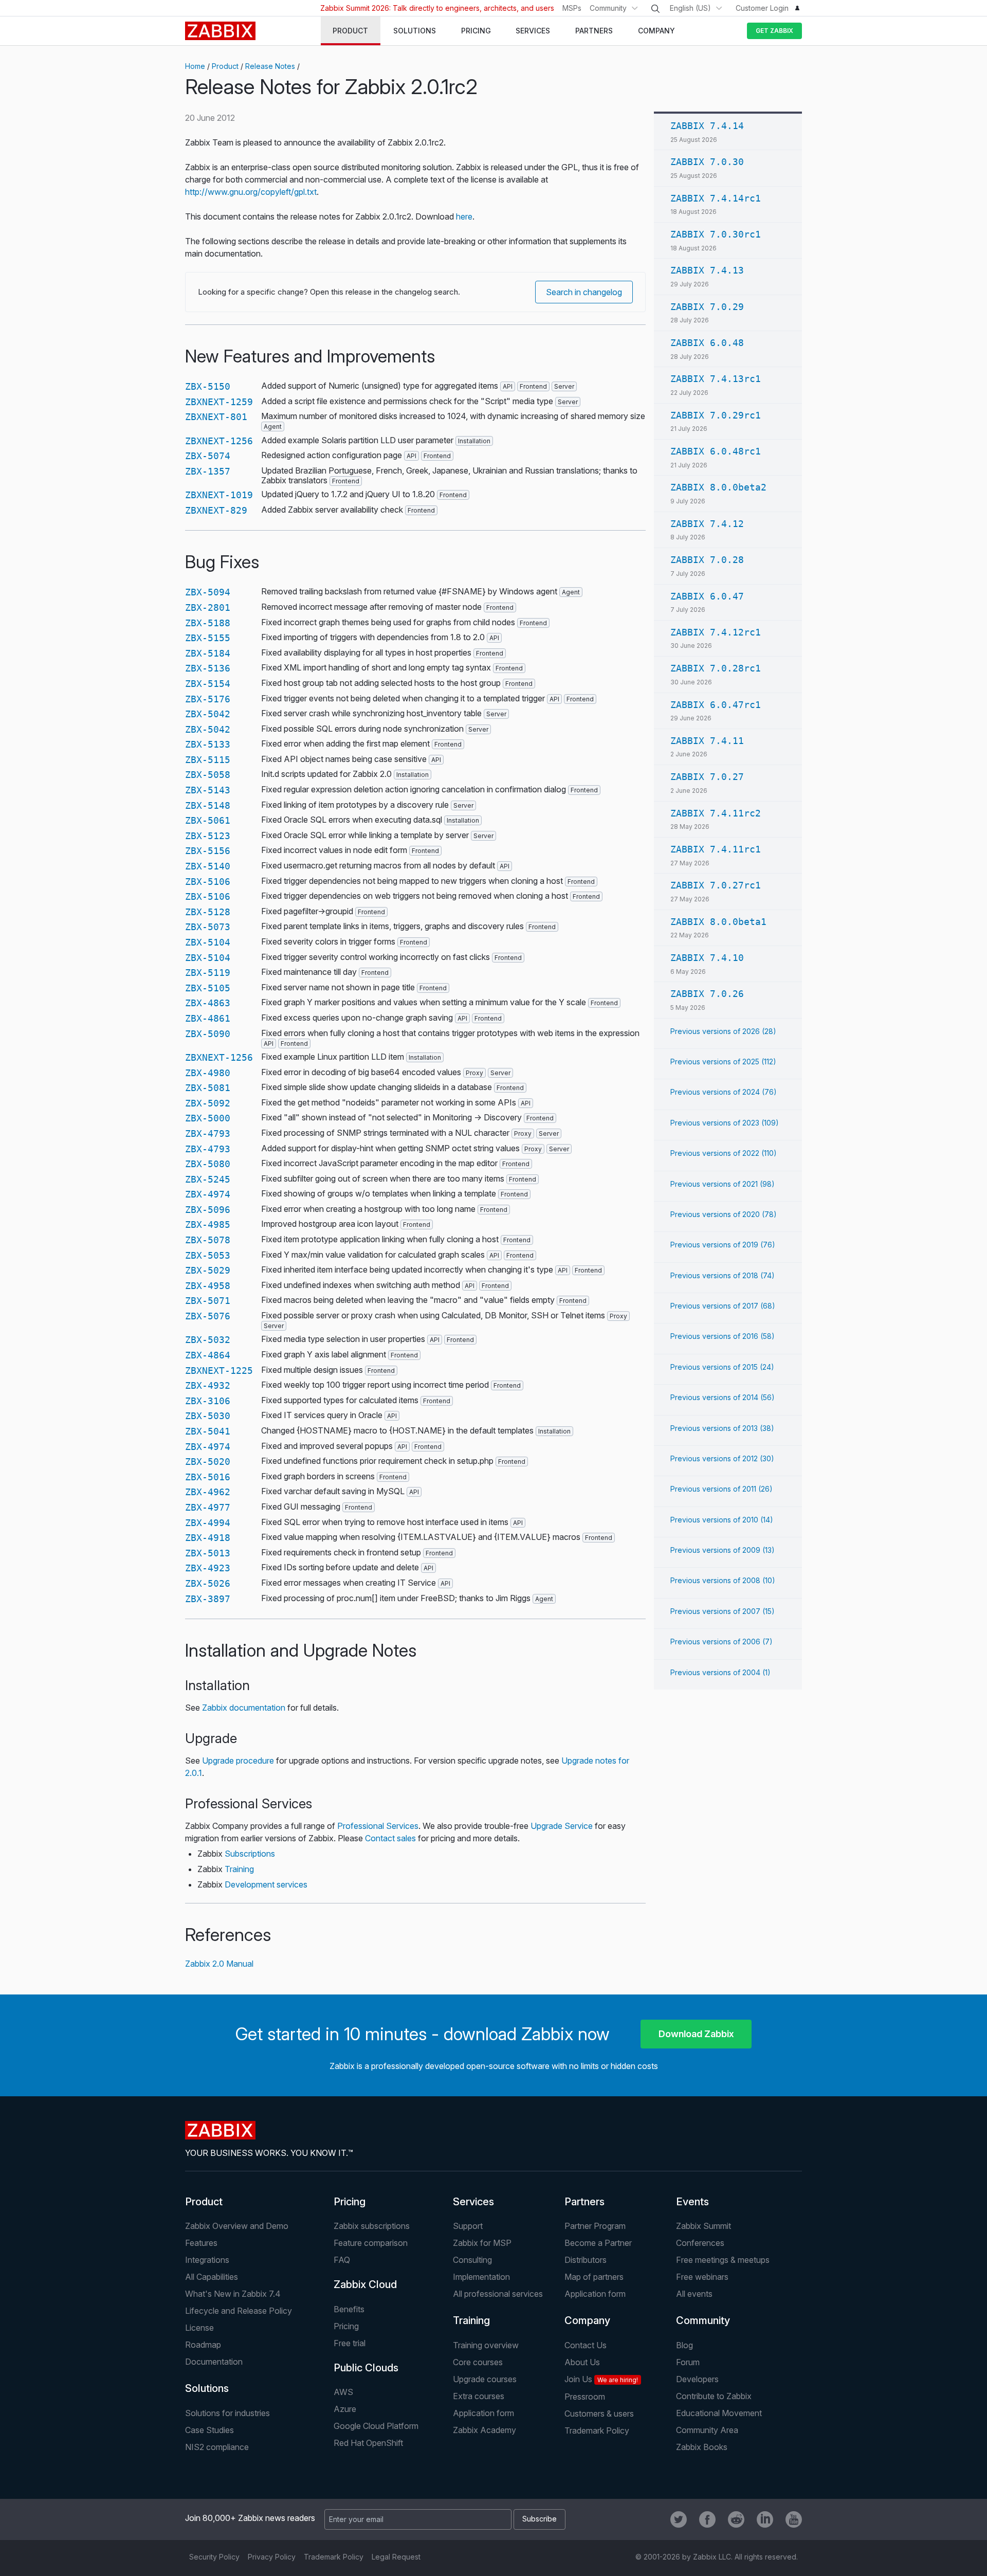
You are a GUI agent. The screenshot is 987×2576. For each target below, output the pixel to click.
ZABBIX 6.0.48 (707, 343)
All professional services (498, 2294)
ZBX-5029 (208, 1270)
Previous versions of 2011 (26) (721, 1489)
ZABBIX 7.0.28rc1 (716, 668)
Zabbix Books (702, 2447)
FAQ (342, 2260)
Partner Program (595, 2226)
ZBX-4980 (208, 1073)
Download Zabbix (696, 2034)
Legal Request (396, 2557)
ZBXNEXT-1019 (219, 495)
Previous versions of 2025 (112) (723, 1062)
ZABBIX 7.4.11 (707, 741)
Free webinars (702, 2277)
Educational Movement (719, 2413)
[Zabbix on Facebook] (707, 2519)
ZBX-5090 (208, 1034)
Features (201, 2243)
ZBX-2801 (208, 607)
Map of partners (594, 2277)
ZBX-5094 (208, 592)
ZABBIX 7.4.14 (707, 126)
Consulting (472, 2260)
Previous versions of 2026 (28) (723, 1031)
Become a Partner (598, 2243)
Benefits (349, 2309)
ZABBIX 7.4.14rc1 (716, 198)
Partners (584, 2202)
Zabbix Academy (485, 2430)
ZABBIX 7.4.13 (707, 270)
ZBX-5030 (208, 1416)
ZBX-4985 (208, 1224)
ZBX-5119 (208, 973)
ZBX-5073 (208, 927)
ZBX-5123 (208, 836)
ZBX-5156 (208, 851)
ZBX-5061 (208, 820)
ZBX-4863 (208, 1003)
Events (692, 2202)
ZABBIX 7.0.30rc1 (716, 234)
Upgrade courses (485, 2379)
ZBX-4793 (208, 1133)
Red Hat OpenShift (368, 2443)
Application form (595, 2294)
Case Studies (209, 2430)
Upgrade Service (562, 1826)
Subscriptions (250, 1854)
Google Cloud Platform (376, 2426)
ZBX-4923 (208, 1568)
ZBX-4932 (208, 1385)
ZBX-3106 (208, 1401)
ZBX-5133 (208, 744)
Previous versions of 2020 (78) (724, 1214)
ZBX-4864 (208, 1355)
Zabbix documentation (244, 1708)
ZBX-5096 (208, 1210)
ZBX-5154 (208, 684)
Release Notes (270, 66)
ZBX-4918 (208, 1538)
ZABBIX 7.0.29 (707, 307)
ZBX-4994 (208, 1523)
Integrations (207, 2260)
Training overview (486, 2345)
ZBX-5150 (208, 386)
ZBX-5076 (208, 1316)
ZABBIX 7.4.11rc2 (716, 813)
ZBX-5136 (208, 668)
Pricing (350, 2202)
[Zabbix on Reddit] (736, 2519)
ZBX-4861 (208, 1018)
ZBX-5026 (208, 1583)
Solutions (207, 2388)
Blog (684, 2345)
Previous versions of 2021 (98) (723, 1184)
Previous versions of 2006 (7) (721, 1641)
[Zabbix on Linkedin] (765, 2519)
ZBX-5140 (208, 866)
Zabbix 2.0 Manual (219, 1964)
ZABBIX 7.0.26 (707, 994)
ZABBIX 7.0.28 (707, 560)
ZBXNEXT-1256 (219, 441)
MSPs (572, 8)
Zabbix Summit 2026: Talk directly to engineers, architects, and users (437, 8)
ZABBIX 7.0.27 (707, 777)
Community (608, 8)
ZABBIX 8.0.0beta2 (718, 487)
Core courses (478, 2362)
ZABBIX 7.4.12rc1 (716, 632)
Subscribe (540, 2519)
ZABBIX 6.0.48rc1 (716, 451)
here (464, 216)
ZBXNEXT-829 (216, 510)
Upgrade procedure (238, 1761)
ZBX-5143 (208, 790)
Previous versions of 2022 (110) (724, 1153)
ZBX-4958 (208, 1286)
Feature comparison (371, 2243)
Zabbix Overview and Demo (237, 2226)
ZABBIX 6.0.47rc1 (716, 705)
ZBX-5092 (208, 1103)
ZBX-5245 (208, 1179)
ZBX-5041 (208, 1431)
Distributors (586, 2260)
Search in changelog (584, 292)
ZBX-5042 (208, 714)
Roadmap (203, 2345)
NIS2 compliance (217, 2447)
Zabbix (220, 31)
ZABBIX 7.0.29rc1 (716, 415)
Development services (266, 1884)
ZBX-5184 (208, 653)
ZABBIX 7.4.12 (707, 524)
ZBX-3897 (208, 1599)
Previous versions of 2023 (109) (725, 1123)
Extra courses (479, 2396)
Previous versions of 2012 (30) (722, 1458)
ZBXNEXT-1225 (219, 1371)
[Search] (655, 9)
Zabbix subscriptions (372, 2226)
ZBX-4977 (208, 1507)
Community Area (707, 2430)
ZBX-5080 (208, 1164)
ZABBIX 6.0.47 (707, 596)
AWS (343, 2392)
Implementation (481, 2277)
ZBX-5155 (208, 638)
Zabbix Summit (703, 2226)
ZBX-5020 (208, 1462)
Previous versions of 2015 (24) (722, 1367)
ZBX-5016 (208, 1477)
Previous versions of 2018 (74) (723, 1275)
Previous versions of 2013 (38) (722, 1428)
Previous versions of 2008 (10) (723, 1580)
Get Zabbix (774, 31)
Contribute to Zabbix (714, 2396)
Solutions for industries (227, 2413)
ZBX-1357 (208, 471)
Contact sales (390, 1838)
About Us (582, 2362)
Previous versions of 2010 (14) (722, 1520)
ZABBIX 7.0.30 (707, 162)
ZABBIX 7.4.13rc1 (716, 379)
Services (473, 2202)
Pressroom (585, 2397)
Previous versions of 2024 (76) (724, 1092)
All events (694, 2294)
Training (239, 1869)
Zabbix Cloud (365, 2284)
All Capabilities (212, 2277)
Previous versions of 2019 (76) (723, 1245)
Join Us (601, 2379)
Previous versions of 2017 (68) (723, 1306)
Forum (688, 2362)
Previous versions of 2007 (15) (723, 1611)
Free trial (350, 2343)
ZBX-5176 (208, 699)
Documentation (214, 2362)
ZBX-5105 (208, 988)
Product (225, 66)
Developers (697, 2379)
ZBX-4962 (208, 1492)
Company (587, 2320)
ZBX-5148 (208, 805)
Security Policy (214, 2557)
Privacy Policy (272, 2557)
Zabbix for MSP (482, 2243)
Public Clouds (366, 2368)
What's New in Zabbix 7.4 (233, 2294)
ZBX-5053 (208, 1255)
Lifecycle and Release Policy (239, 2311)
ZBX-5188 (208, 623)
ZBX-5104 (208, 942)
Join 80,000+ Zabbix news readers (250, 2518)
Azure (345, 2409)
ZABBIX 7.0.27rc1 (716, 885)
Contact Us (586, 2345)
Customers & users (599, 2414)
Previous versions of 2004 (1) (720, 1672)
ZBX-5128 (208, 912)
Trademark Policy (597, 2430)
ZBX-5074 (208, 456)
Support (468, 2226)
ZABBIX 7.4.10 (707, 958)
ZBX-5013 (208, 1553)
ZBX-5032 (208, 1340)
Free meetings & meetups (723, 2260)
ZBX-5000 (208, 1118)
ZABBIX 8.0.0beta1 (718, 922)
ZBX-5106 (208, 882)
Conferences (700, 2243)
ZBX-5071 (208, 1301)
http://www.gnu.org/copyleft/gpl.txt (251, 192)
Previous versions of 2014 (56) (723, 1397)
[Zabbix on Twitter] (679, 2519)
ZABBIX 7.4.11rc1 (716, 849)
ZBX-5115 (208, 760)
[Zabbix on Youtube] (794, 2519)
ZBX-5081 (208, 1088)
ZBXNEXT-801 (216, 417)
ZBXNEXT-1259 (219, 402)
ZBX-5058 (208, 775)
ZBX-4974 (208, 1194)
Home (195, 66)
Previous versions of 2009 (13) (723, 1550)
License (199, 2328)
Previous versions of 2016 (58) (723, 1336)
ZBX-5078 (208, 1240)
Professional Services (378, 1826)
